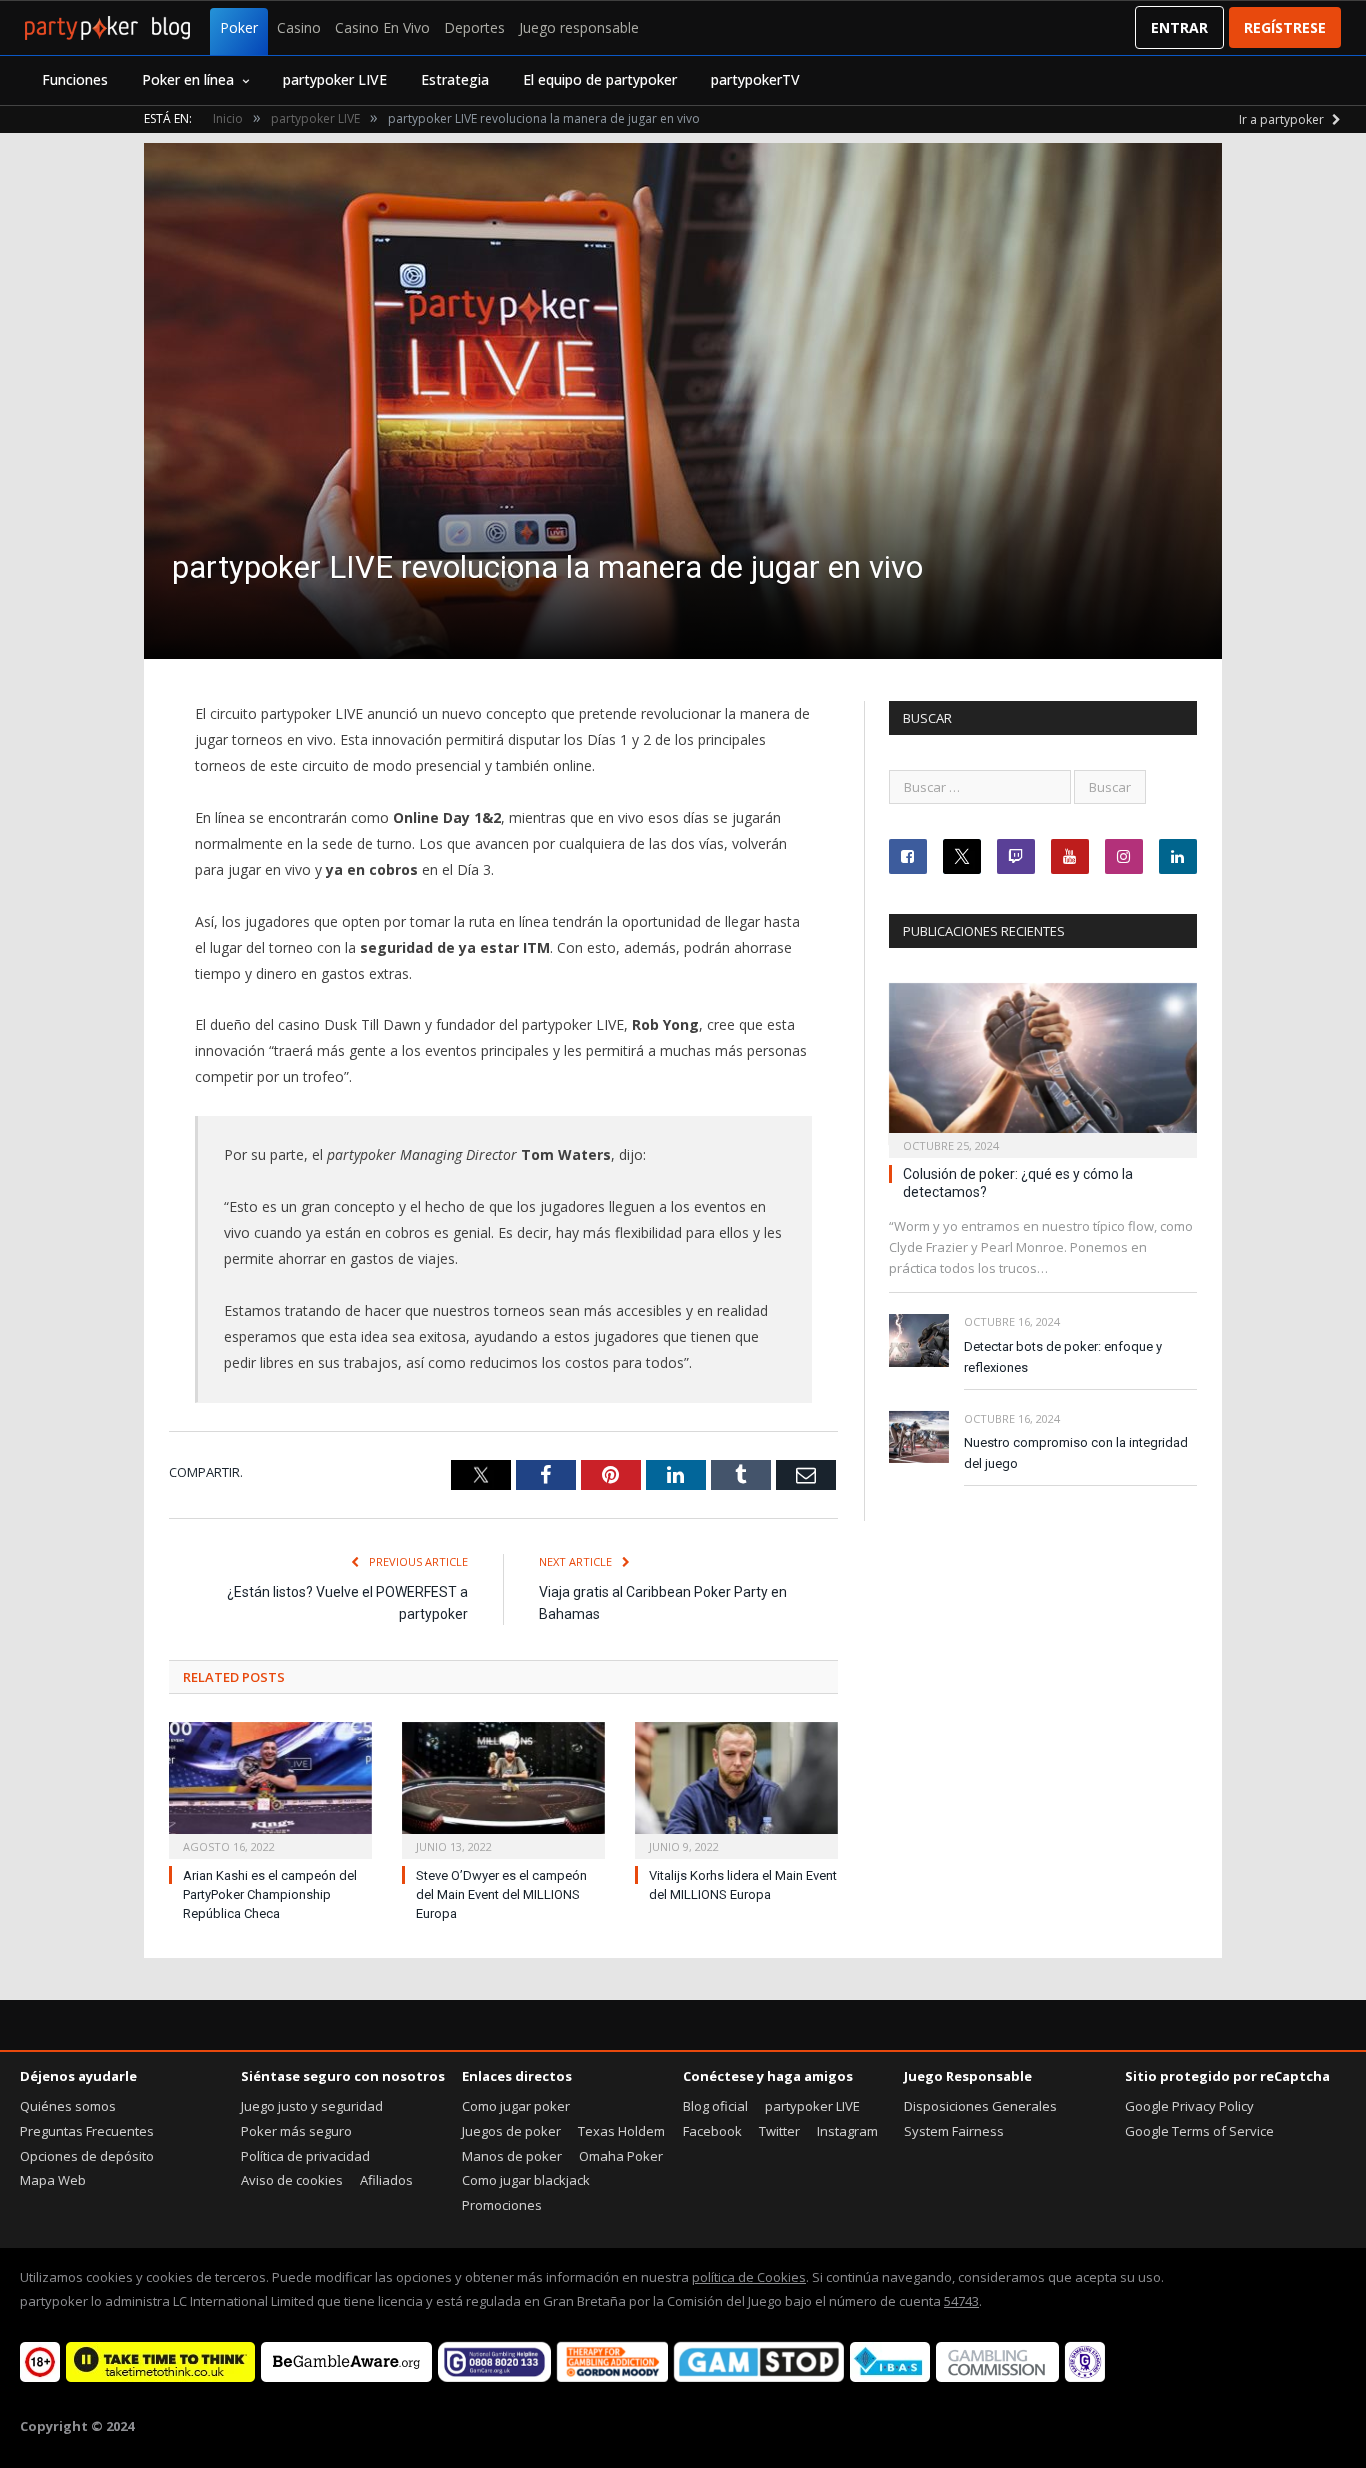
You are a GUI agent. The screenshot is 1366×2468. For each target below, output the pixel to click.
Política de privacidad (305, 2156)
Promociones (502, 2205)
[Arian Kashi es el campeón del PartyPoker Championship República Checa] (270, 1788)
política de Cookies (749, 2277)
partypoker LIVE (335, 79)
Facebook (712, 2131)
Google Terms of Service (1199, 2131)
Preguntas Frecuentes (87, 2131)
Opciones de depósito (87, 2156)
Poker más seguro (296, 2131)
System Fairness (954, 2131)
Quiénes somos (68, 2106)
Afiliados (386, 2180)
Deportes (474, 27)
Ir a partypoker (1283, 119)
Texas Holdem (621, 2131)
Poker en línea (188, 79)
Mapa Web (53, 2180)
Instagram (847, 2131)
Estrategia (455, 79)
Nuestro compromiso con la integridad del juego (1076, 1453)
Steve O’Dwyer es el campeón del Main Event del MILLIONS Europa (501, 1894)
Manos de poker (512, 2156)
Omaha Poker (621, 2156)
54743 (961, 2301)
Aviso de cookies (292, 2180)
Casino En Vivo (382, 27)
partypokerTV (755, 79)
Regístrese (1285, 27)
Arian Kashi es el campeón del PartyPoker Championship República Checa (270, 1894)
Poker (239, 27)
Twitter (779, 2131)
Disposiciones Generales (980, 2106)
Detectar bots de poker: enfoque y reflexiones (1063, 1357)
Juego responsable (579, 27)
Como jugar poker (516, 2106)
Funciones (75, 79)
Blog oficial (715, 2106)
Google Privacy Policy (1189, 2106)
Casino (299, 27)
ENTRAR (1179, 27)
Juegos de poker (511, 2131)
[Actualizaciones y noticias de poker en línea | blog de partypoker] (107, 28)
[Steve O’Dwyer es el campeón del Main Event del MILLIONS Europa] (503, 1788)
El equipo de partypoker (600, 79)
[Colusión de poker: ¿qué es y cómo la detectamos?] (1043, 1064)
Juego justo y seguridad (312, 2106)
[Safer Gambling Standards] (1085, 2377)
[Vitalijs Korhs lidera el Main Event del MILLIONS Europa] (736, 1788)
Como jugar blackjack (526, 2180)
